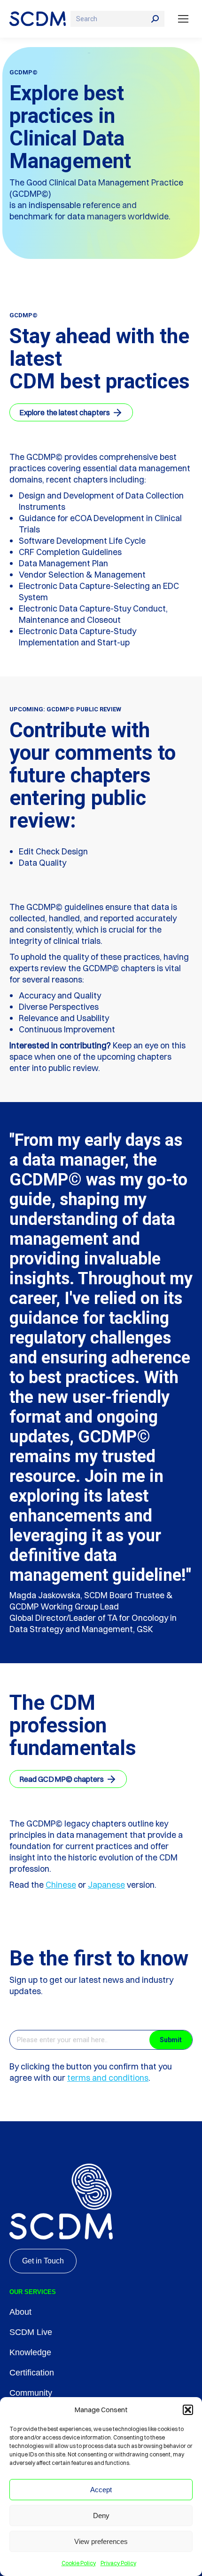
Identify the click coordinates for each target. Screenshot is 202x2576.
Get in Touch (43, 2261)
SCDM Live (31, 2332)
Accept (101, 2490)
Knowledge (30, 2352)
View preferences (101, 2541)
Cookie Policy (79, 2563)
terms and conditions (108, 2078)
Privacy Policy (118, 2563)
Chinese (61, 1885)
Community (31, 2393)
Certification (32, 2373)
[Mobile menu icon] (183, 19)
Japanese (106, 1885)
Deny (101, 2516)
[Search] (155, 19)
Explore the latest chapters (65, 412)
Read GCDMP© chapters (62, 1779)
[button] (188, 2410)
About (20, 2312)
